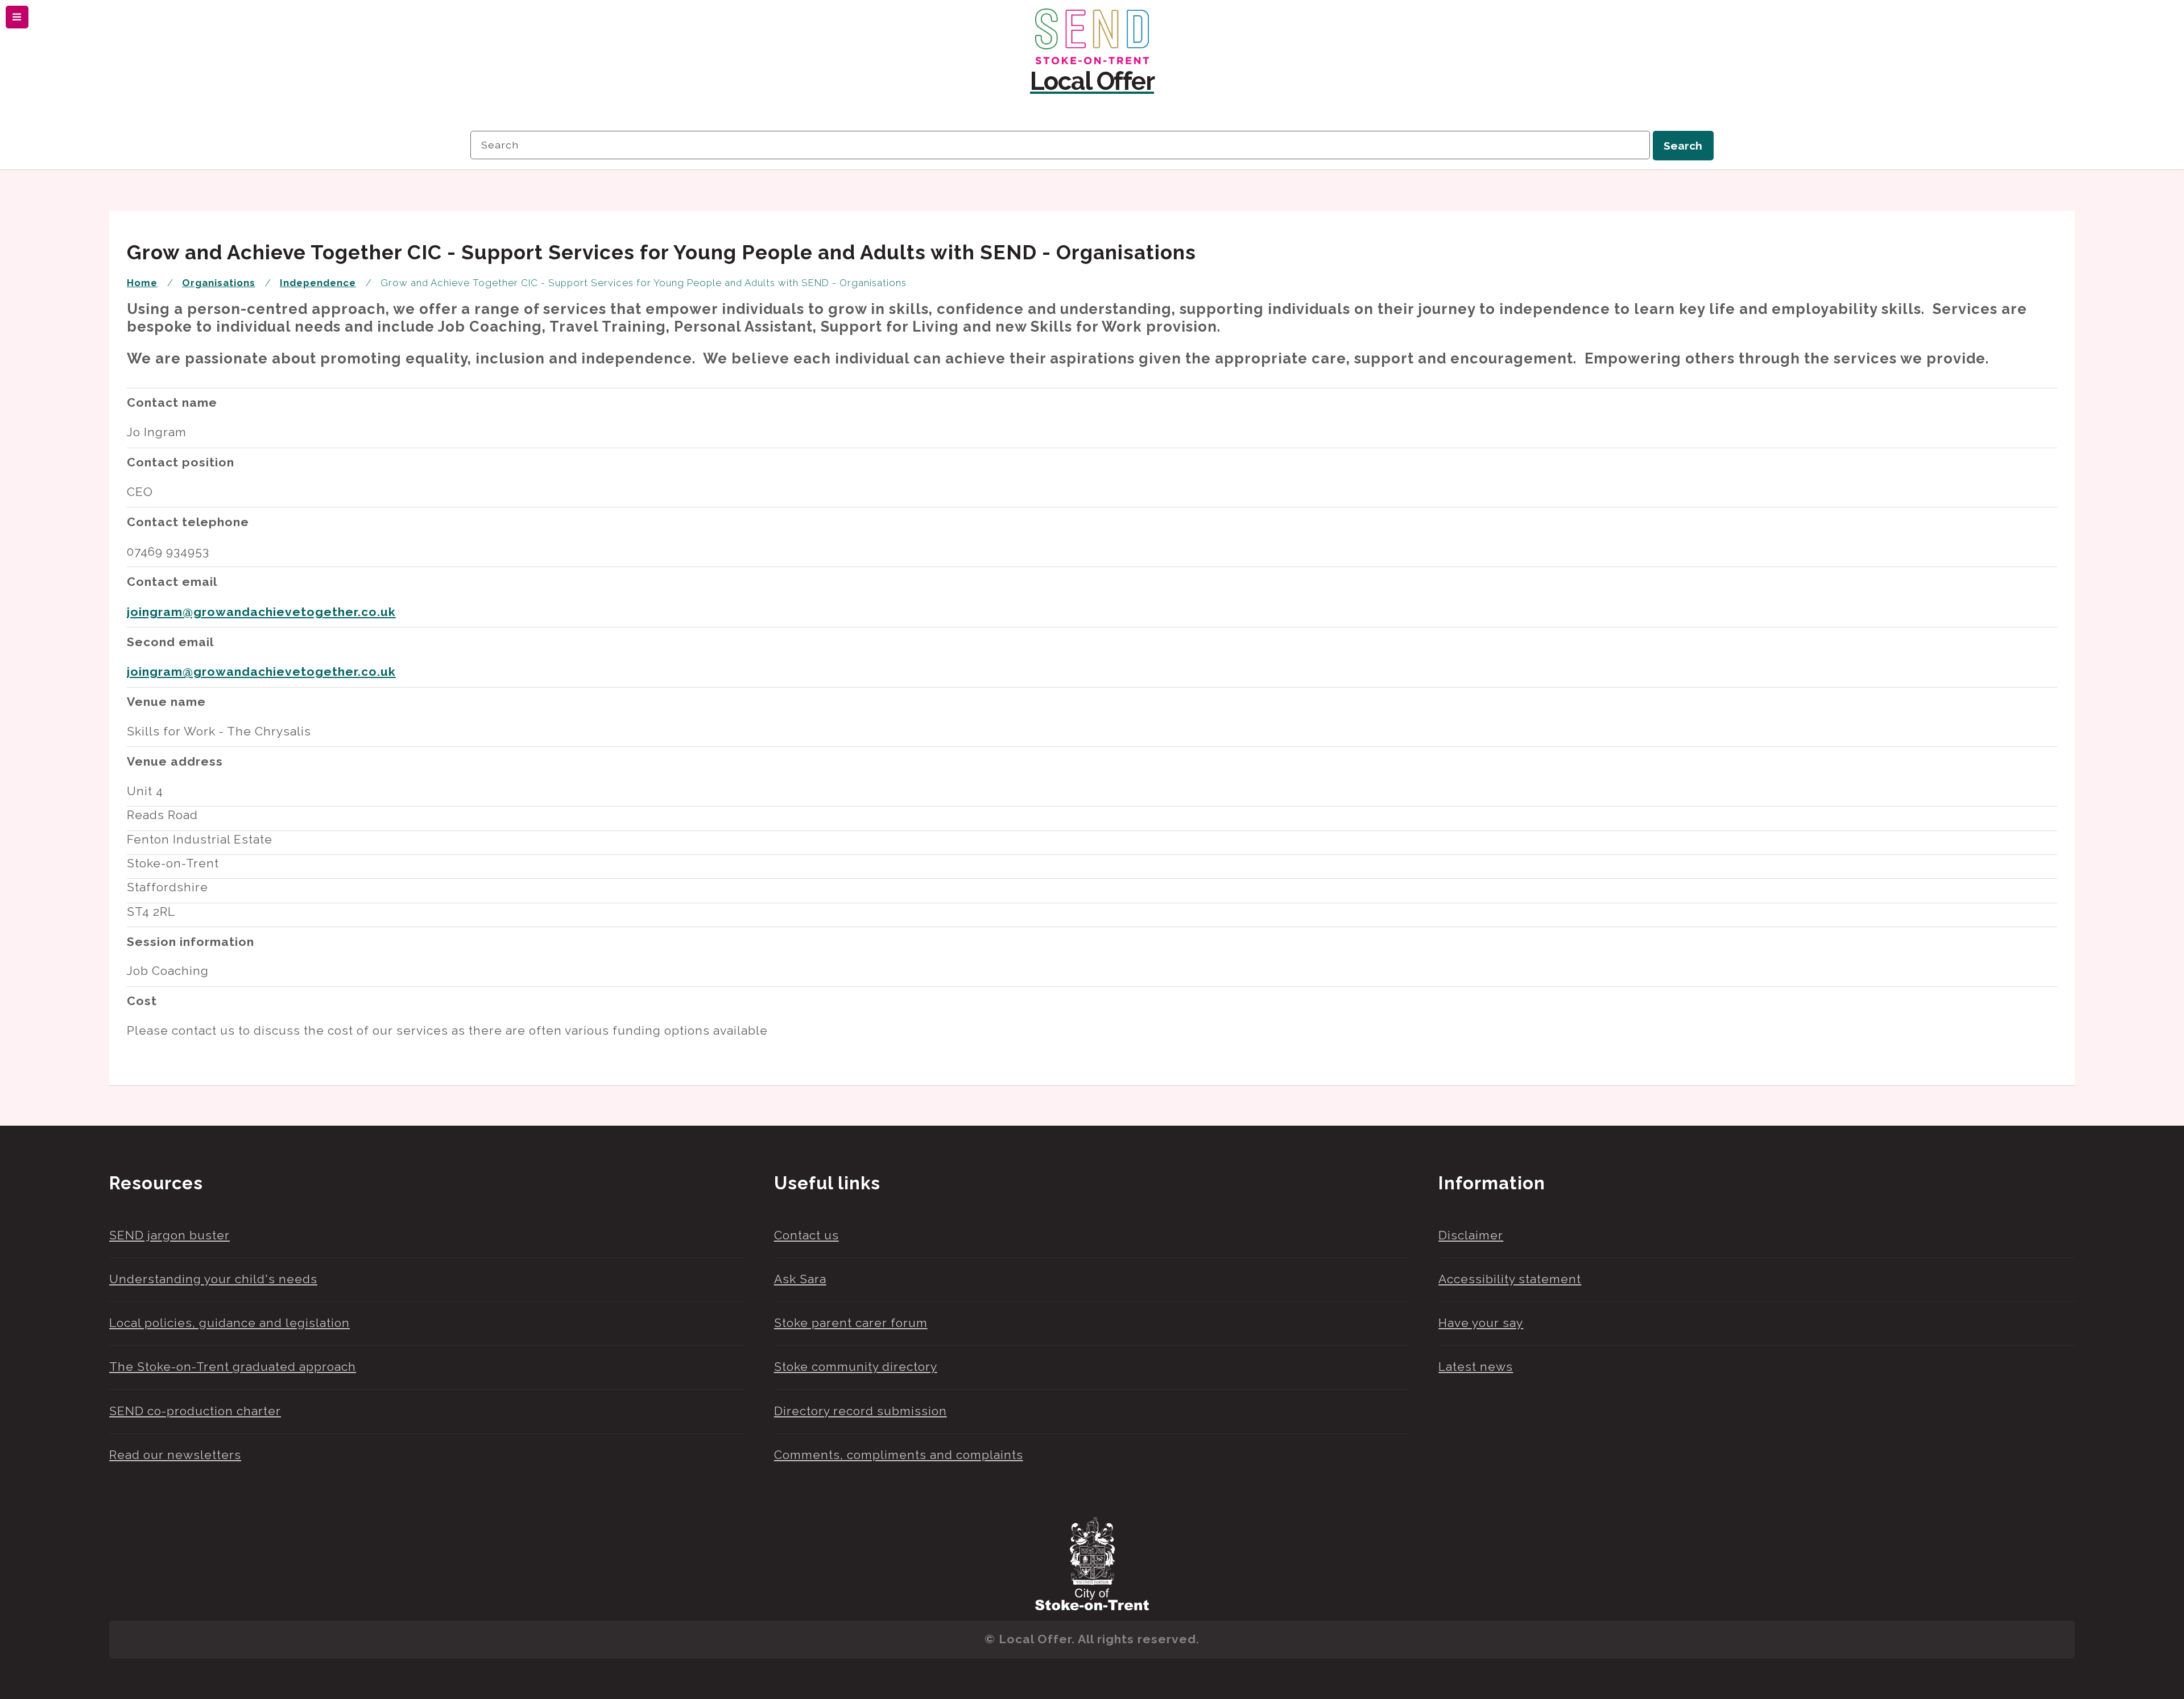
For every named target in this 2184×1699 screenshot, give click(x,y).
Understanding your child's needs (213, 1279)
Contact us (806, 1235)
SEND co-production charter (195, 1411)
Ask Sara (800, 1279)
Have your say (1481, 1323)
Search (1683, 146)
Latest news (1476, 1367)
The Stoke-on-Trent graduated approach (233, 1367)
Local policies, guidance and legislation (229, 1323)
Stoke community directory (856, 1367)
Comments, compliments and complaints (899, 1455)
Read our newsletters (175, 1455)
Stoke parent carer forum (851, 1323)
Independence (318, 283)
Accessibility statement (1510, 1279)
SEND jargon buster (169, 1235)
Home (142, 283)
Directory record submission (861, 1411)
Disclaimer (1471, 1235)
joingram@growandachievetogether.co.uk (261, 612)
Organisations (219, 283)
